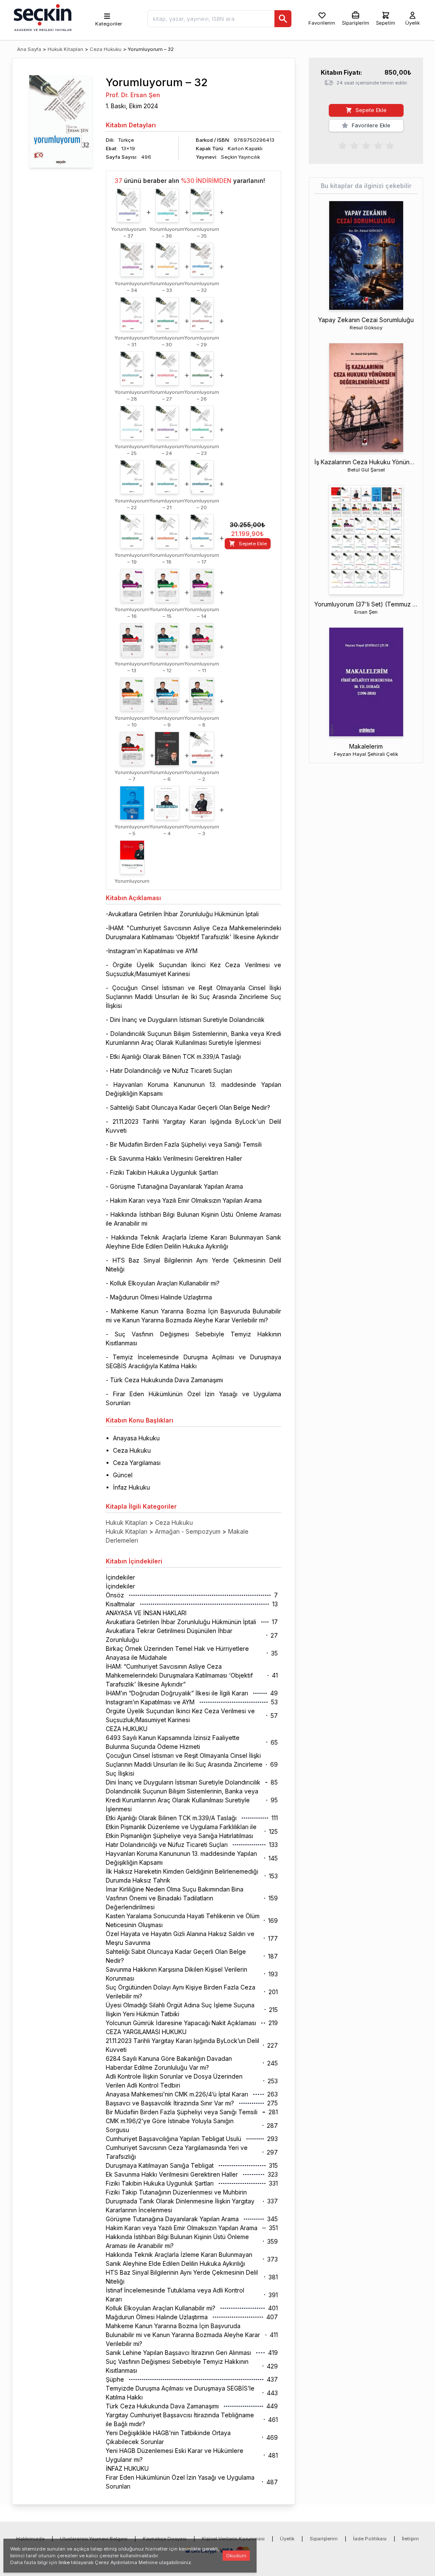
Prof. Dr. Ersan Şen (133, 95)
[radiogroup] (366, 145)
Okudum (236, 2556)
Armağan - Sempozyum (188, 1531)
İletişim (410, 2539)
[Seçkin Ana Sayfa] (42, 17)
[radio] (342, 145)
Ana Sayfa (29, 49)
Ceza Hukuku (106, 49)
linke (64, 2562)
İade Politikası (370, 2539)
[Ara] (283, 19)
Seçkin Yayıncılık (240, 157)
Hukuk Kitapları (65, 49)
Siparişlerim (324, 2539)
